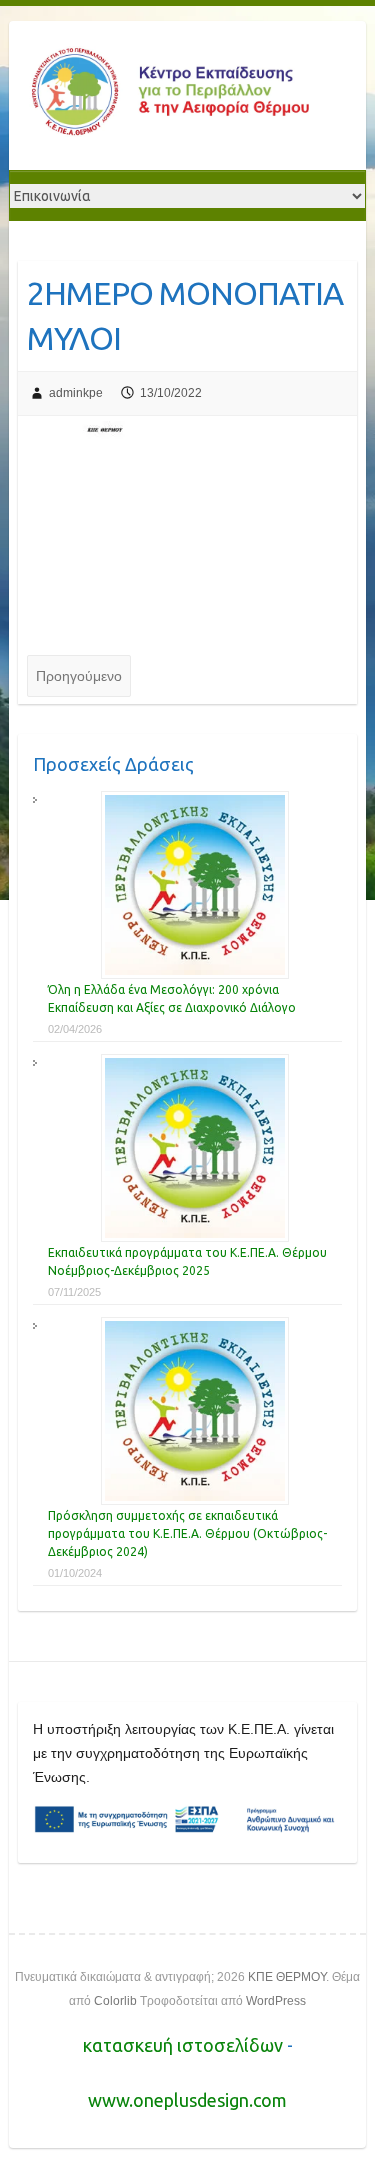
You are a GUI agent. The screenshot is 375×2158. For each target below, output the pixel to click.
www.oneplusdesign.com (187, 2100)
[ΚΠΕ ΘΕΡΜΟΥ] (169, 95)
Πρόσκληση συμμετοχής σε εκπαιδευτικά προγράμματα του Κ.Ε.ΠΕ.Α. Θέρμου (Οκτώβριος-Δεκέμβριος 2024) (187, 1533)
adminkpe (76, 393)
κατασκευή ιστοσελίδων (185, 2045)
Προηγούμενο (79, 676)
